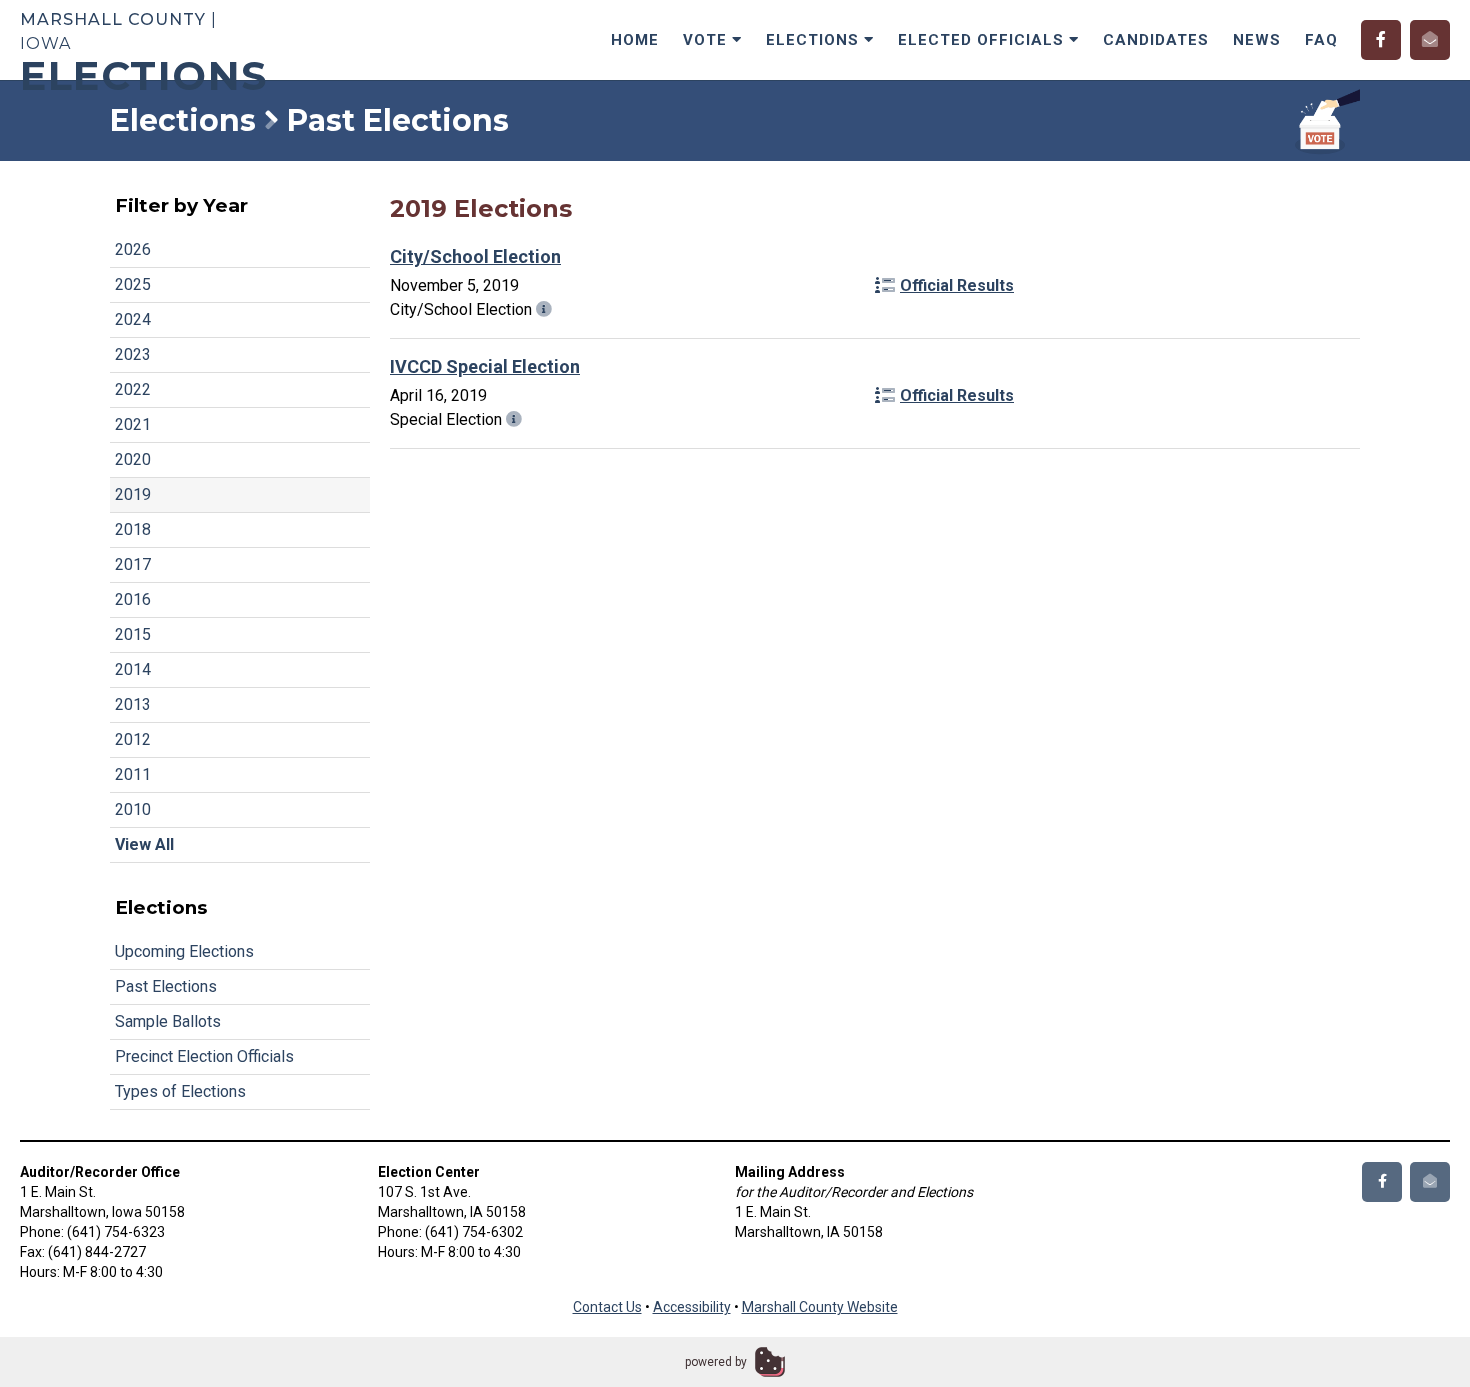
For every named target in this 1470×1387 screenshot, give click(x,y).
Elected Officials (983, 40)
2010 (133, 809)
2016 (133, 599)
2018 (133, 529)
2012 (133, 739)
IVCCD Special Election (485, 366)
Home (635, 40)
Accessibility (692, 1307)
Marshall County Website (820, 1307)
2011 (133, 774)
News (1257, 40)
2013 (133, 704)
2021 (133, 424)
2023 (133, 354)
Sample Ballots (168, 1021)
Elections (815, 40)
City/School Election (475, 256)
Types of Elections (180, 1091)
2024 (133, 319)
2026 (133, 249)
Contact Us (607, 1307)
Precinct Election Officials (204, 1056)
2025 (133, 284)
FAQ (1321, 40)
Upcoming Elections (184, 951)
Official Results (957, 285)
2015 (133, 634)
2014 (133, 669)
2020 (133, 459)
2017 (133, 564)
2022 (133, 389)
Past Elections (166, 986)
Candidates (1156, 40)
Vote (707, 40)
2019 (133, 494)
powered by (716, 1362)
